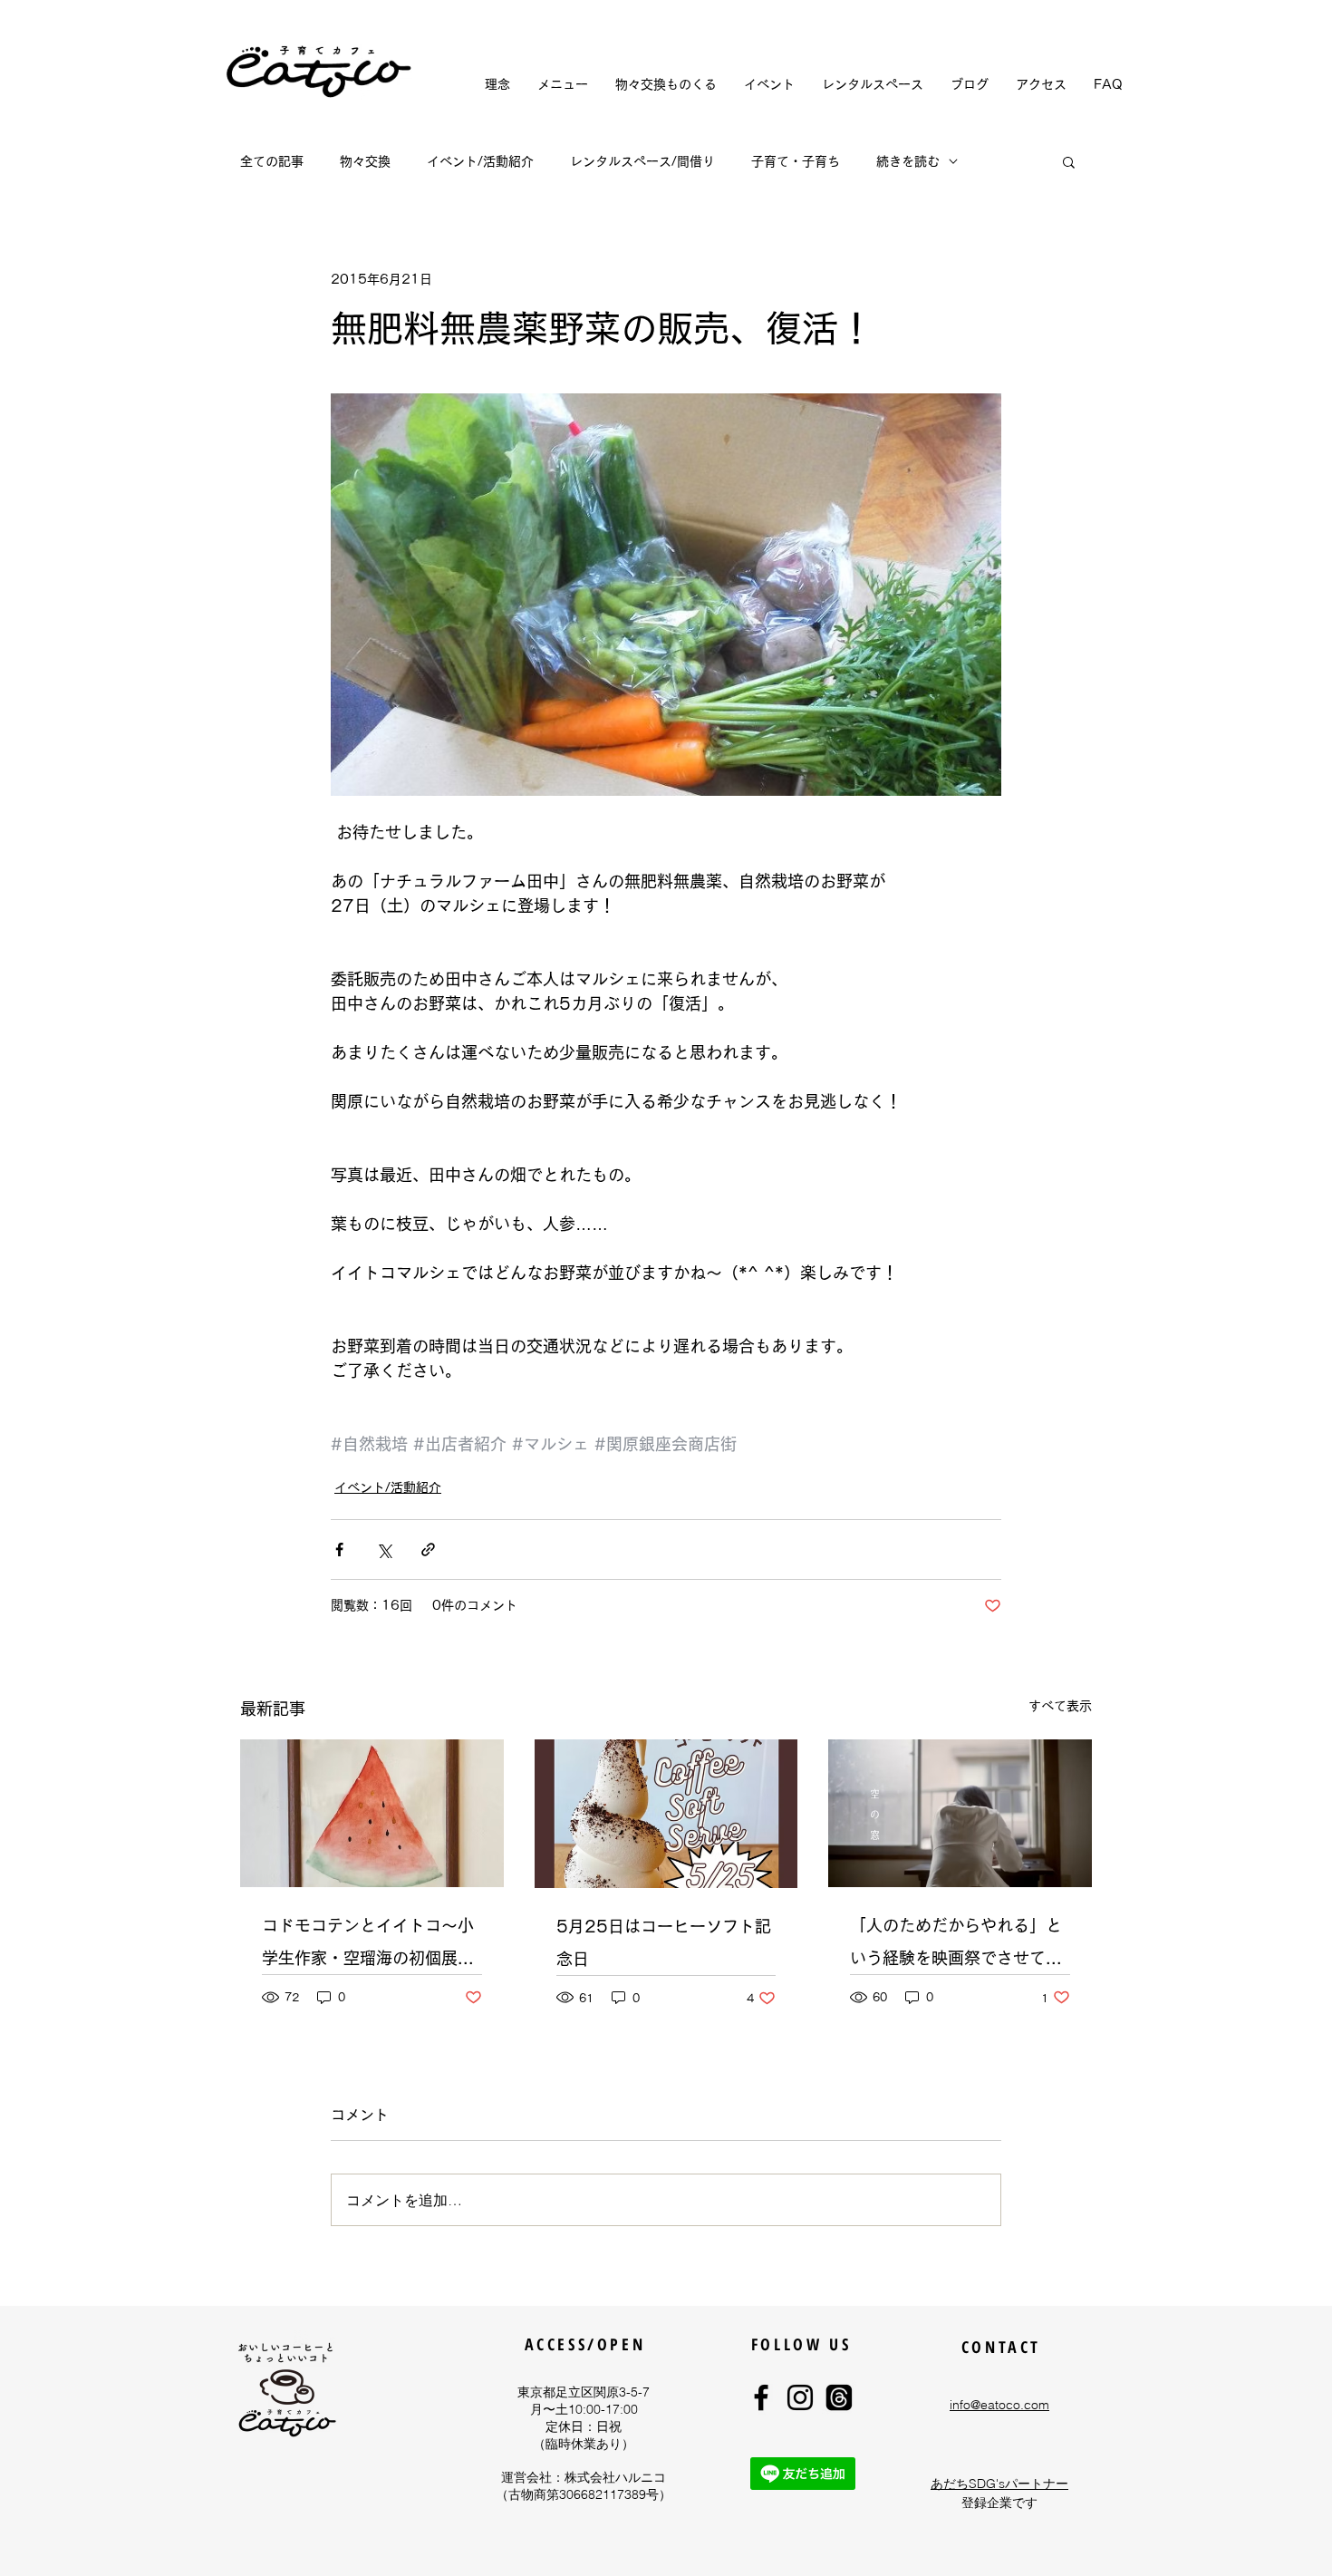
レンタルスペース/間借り (642, 161)
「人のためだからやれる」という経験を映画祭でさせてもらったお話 (956, 1946)
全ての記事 (272, 161)
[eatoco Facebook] (761, 2397)
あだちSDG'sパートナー (999, 2484)
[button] (1069, 161)
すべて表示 (1060, 1706)
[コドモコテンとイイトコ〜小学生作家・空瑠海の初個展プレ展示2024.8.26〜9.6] (372, 1813)
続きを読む (908, 161)
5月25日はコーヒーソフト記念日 (664, 1942)
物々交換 (365, 161)
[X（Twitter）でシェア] (384, 1549)
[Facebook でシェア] (339, 1549)
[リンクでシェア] (428, 1549)
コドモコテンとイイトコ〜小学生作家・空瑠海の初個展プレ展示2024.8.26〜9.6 (368, 1946)
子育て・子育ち (796, 161)
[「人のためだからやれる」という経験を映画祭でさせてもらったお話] (960, 1813)
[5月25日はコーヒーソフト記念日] (666, 1814)
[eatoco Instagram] (800, 2397)
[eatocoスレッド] (839, 2397)
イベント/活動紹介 (480, 161)
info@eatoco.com (999, 2405)
